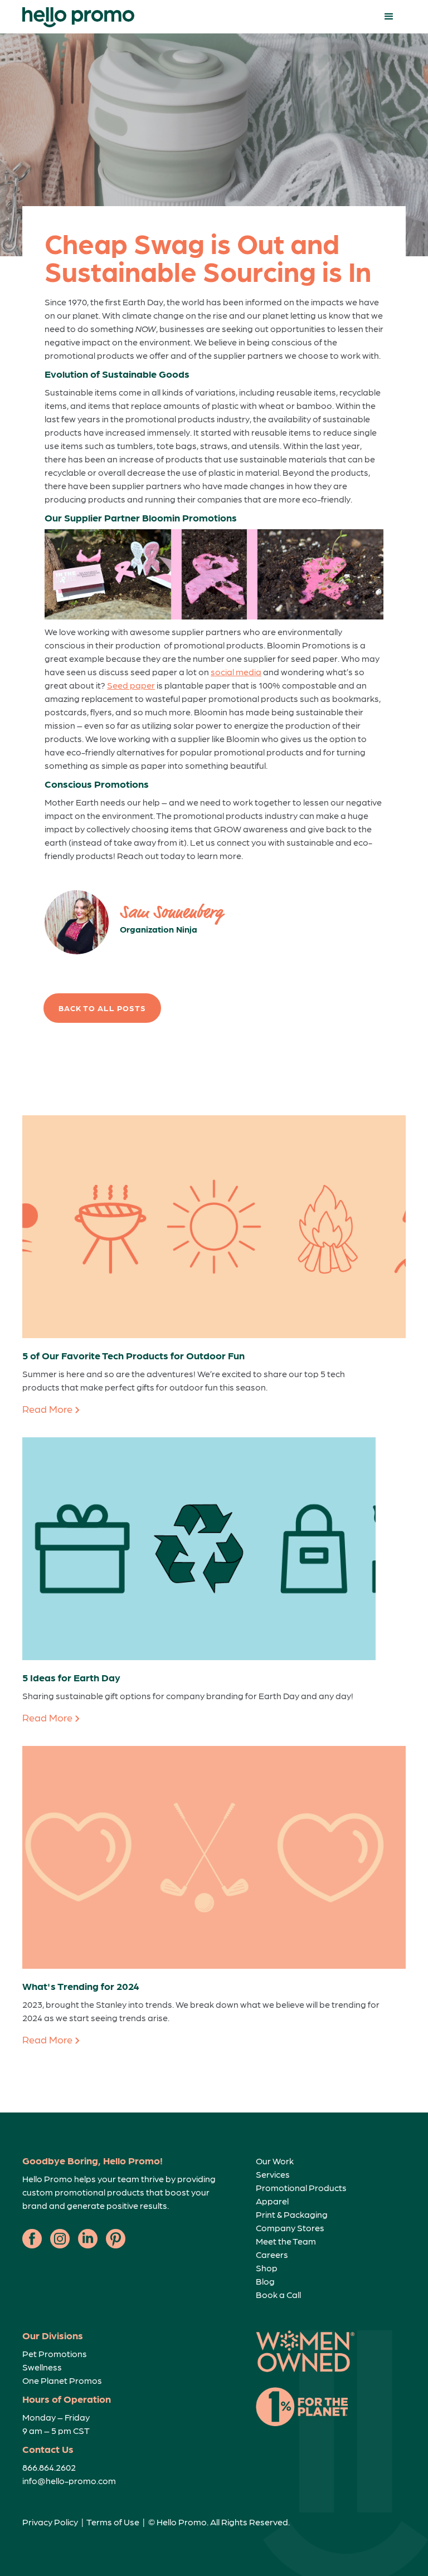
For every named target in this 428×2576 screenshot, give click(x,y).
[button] (389, 17)
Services (273, 2174)
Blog (265, 2281)
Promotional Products (301, 2187)
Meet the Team (286, 2241)
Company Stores (290, 2228)
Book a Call (278, 2294)
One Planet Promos (62, 2380)
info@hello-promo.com (69, 2480)
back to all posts (102, 1008)
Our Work (275, 2161)
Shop (267, 2268)
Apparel (272, 2201)
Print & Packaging (292, 2214)
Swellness (42, 2367)
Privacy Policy (50, 2522)
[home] (78, 17)
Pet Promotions (55, 2353)
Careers (272, 2254)
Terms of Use (113, 2522)
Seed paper (131, 685)
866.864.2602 (49, 2467)
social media (236, 672)
